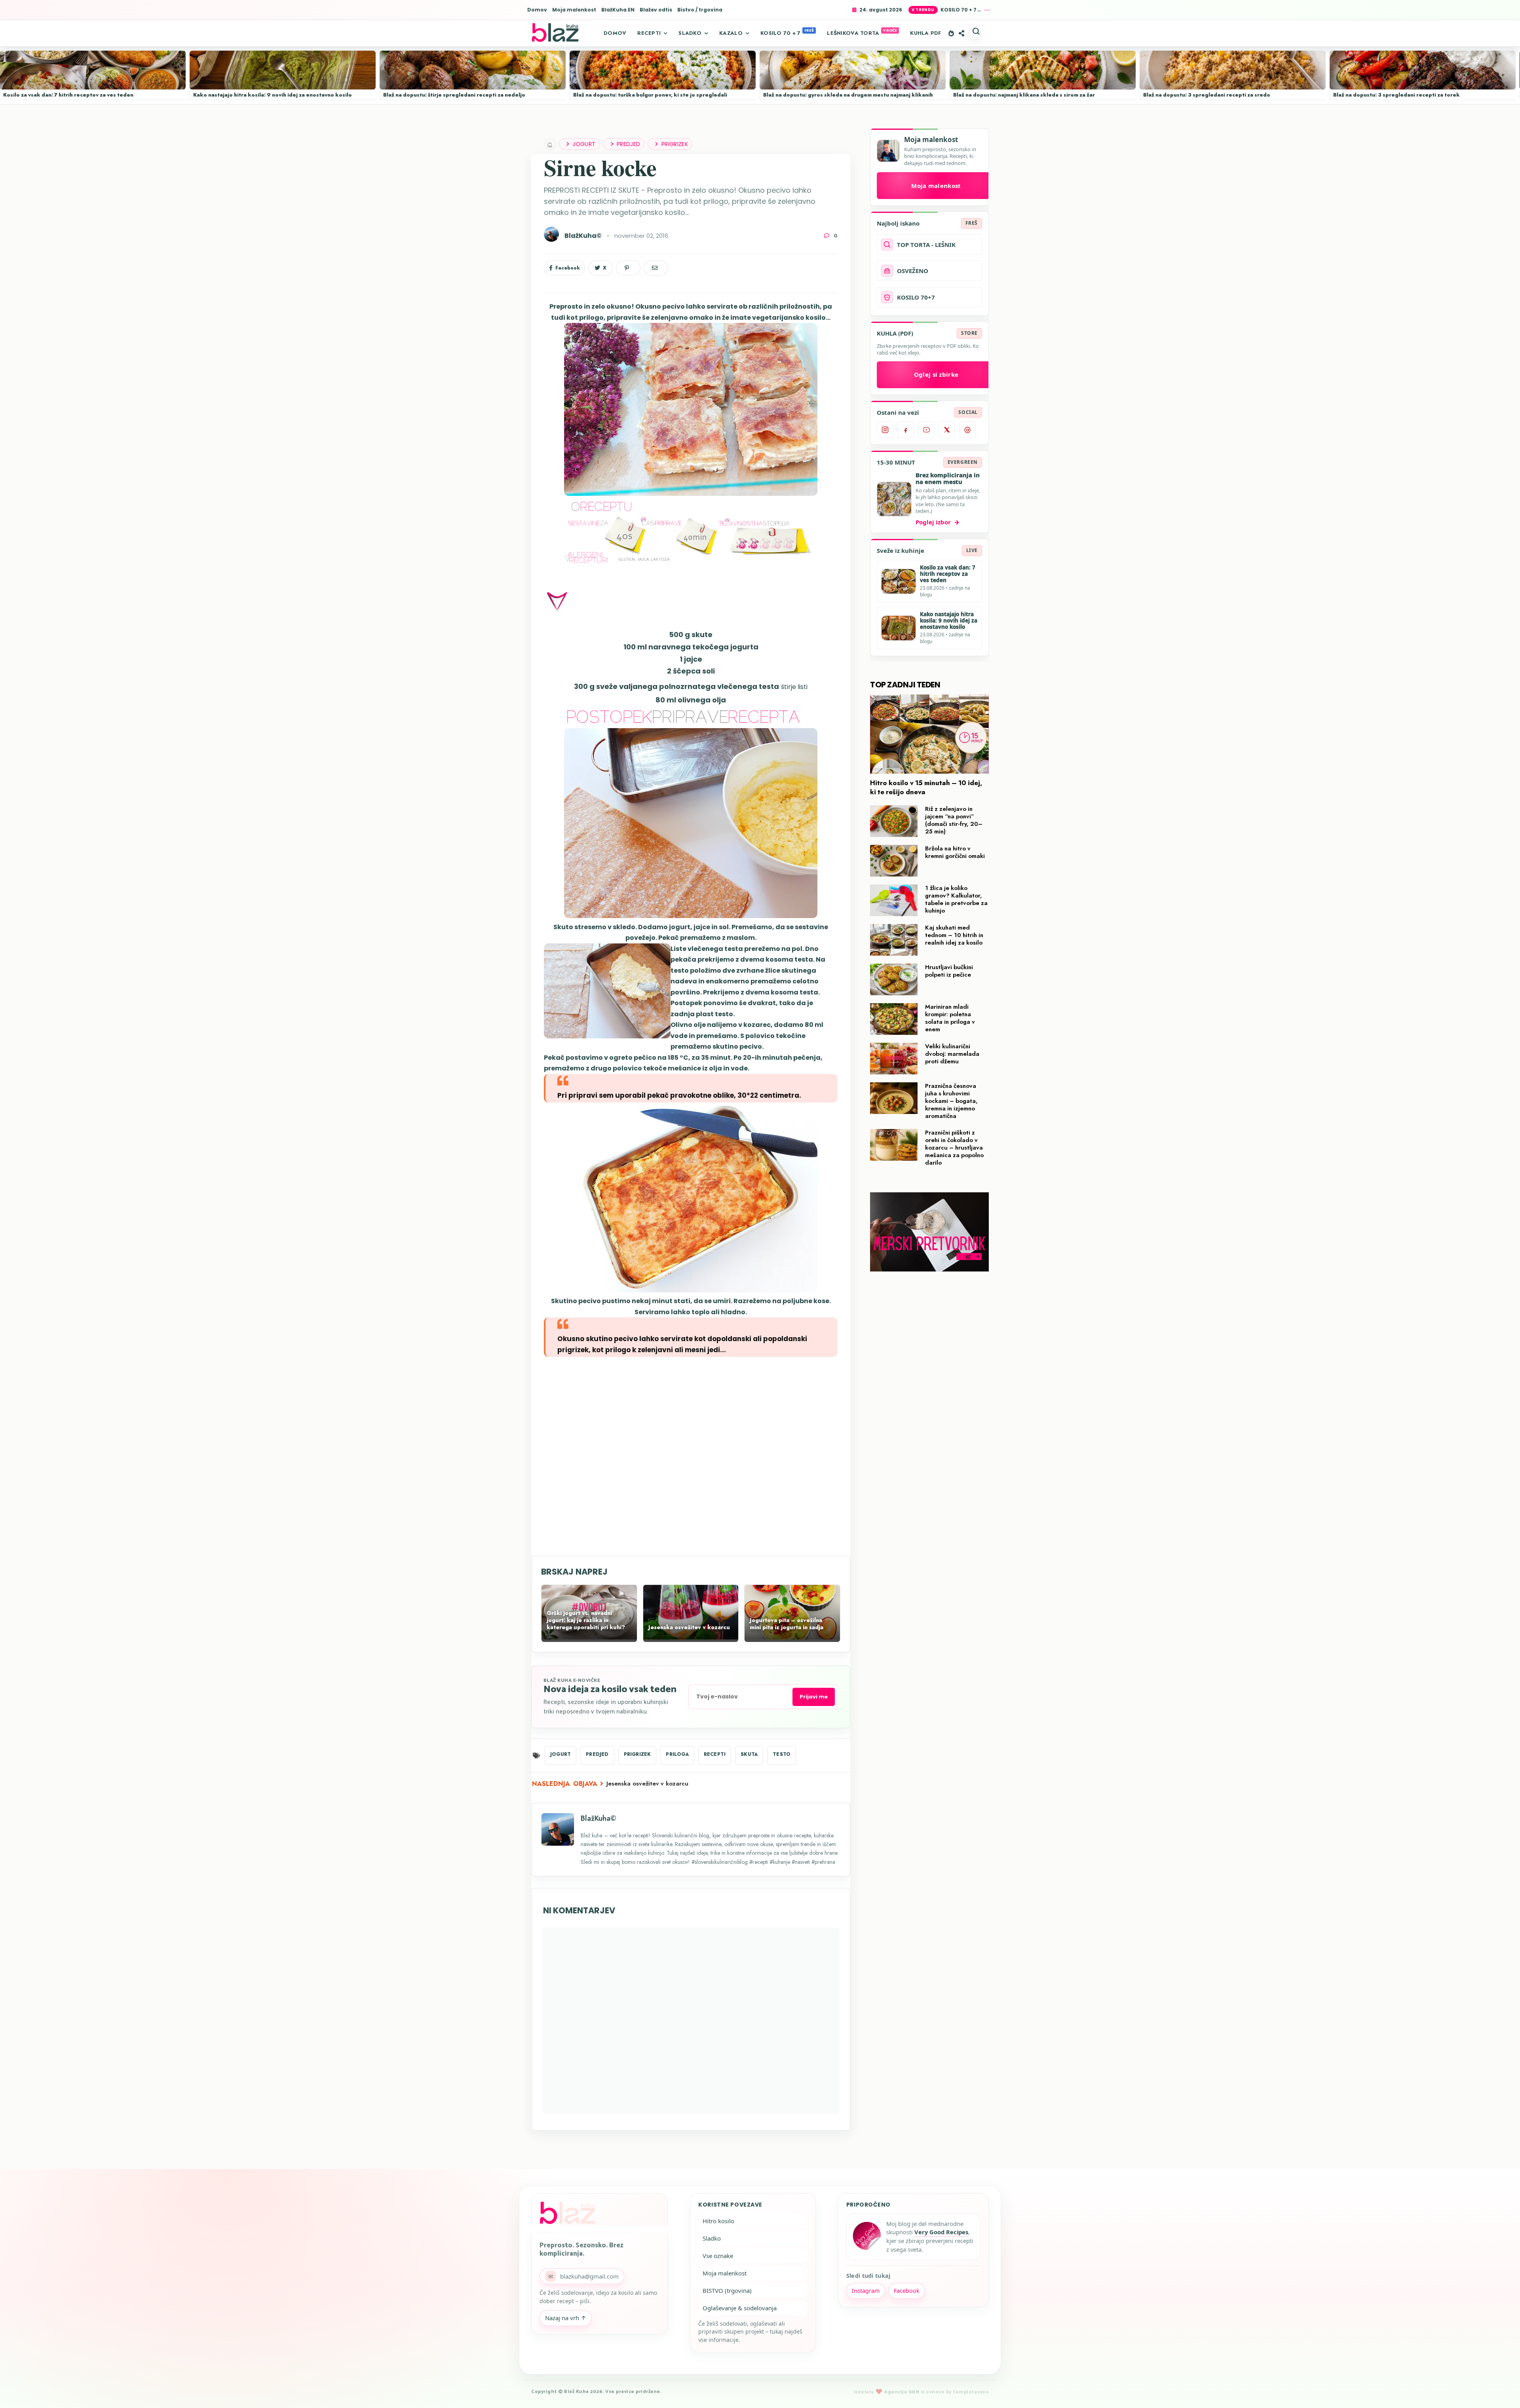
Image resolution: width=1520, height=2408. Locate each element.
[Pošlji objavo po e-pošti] (656, 268)
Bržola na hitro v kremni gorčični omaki (955, 852)
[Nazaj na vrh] (1500, 2389)
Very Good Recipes (941, 2232)
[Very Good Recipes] (866, 2237)
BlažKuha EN (618, 10)
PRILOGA (677, 1754)
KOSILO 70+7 (916, 297)
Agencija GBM (902, 2392)
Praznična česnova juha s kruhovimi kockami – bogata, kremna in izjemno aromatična (951, 1101)
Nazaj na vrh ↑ (566, 2318)
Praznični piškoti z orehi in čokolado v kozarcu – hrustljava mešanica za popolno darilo (954, 1148)
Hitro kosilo (718, 2221)
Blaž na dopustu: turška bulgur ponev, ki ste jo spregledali (650, 95)
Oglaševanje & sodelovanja (740, 2308)
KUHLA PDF (925, 33)
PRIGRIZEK (675, 144)
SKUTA (749, 1754)
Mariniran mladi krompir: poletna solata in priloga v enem (950, 1018)
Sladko (712, 2238)
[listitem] (885, 430)
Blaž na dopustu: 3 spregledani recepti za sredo (1207, 95)
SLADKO (690, 33)
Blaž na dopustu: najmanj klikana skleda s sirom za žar (1024, 95)
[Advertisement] (691, 1456)
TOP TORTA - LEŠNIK (926, 245)
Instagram (866, 2291)
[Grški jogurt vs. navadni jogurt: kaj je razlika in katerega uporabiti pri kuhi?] (589, 1638)
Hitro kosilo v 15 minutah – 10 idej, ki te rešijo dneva (926, 787)
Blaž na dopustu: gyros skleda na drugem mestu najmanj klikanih (848, 95)
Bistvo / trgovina (700, 10)
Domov (537, 10)
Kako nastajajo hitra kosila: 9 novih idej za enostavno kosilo (273, 95)
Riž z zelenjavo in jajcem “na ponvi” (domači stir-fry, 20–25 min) (954, 820)
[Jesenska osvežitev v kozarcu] (691, 1638)
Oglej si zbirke (936, 374)
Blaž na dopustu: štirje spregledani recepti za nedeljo (454, 95)
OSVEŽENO (913, 271)
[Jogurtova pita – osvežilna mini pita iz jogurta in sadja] (792, 1638)
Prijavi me (814, 1697)
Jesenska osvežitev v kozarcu (647, 1784)
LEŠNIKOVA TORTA (853, 33)
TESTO (782, 1754)
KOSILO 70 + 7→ (961, 10)
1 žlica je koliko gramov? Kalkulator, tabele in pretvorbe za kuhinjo (956, 899)
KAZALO (731, 33)
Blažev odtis (656, 10)
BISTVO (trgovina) (727, 2290)
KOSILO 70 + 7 (780, 33)
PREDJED (629, 144)
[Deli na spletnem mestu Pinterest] (628, 268)
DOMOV (615, 33)
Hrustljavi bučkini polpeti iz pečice (949, 971)
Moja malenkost (574, 10)
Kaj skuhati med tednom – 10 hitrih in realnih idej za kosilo (954, 935)
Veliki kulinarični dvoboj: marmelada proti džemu (952, 1054)
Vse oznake (718, 2256)
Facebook (907, 2291)
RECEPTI (649, 33)
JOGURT (584, 144)
